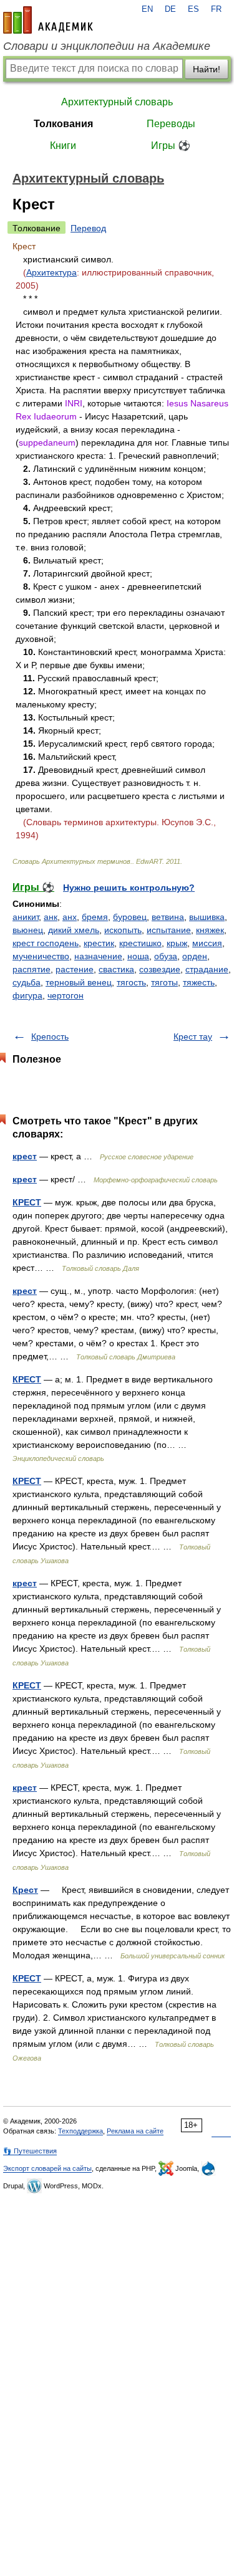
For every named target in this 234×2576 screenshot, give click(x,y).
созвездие (160, 969)
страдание (207, 969)
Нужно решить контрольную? (129, 888)
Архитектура (51, 272)
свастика (116, 969)
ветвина (168, 917)
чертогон (66, 995)
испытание (169, 930)
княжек (210, 930)
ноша (138, 956)
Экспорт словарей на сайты (47, 2168)
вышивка (207, 917)
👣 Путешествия (30, 2151)
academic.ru (48, 20)
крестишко (140, 943)
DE (170, 9)
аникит (26, 917)
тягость (131, 982)
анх (70, 917)
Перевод (88, 228)
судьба (27, 982)
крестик (99, 943)
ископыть (123, 930)
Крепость (50, 1037)
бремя (95, 917)
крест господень (46, 943)
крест (25, 1156)
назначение (98, 956)
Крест (25, 1890)
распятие (32, 969)
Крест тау (193, 1037)
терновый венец (79, 982)
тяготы (164, 982)
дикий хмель (74, 930)
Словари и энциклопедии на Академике (107, 46)
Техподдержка (80, 2131)
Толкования (63, 124)
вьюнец (28, 930)
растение (75, 969)
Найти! (207, 69)
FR (216, 9)
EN (147, 9)
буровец (130, 917)
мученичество (41, 956)
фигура (27, 995)
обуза (166, 956)
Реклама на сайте (135, 2131)
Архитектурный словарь (117, 102)
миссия (207, 943)
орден (195, 956)
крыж (177, 943)
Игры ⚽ (171, 146)
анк (51, 917)
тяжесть (199, 982)
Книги (63, 146)
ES (193, 9)
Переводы (171, 124)
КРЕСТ (27, 1202)
